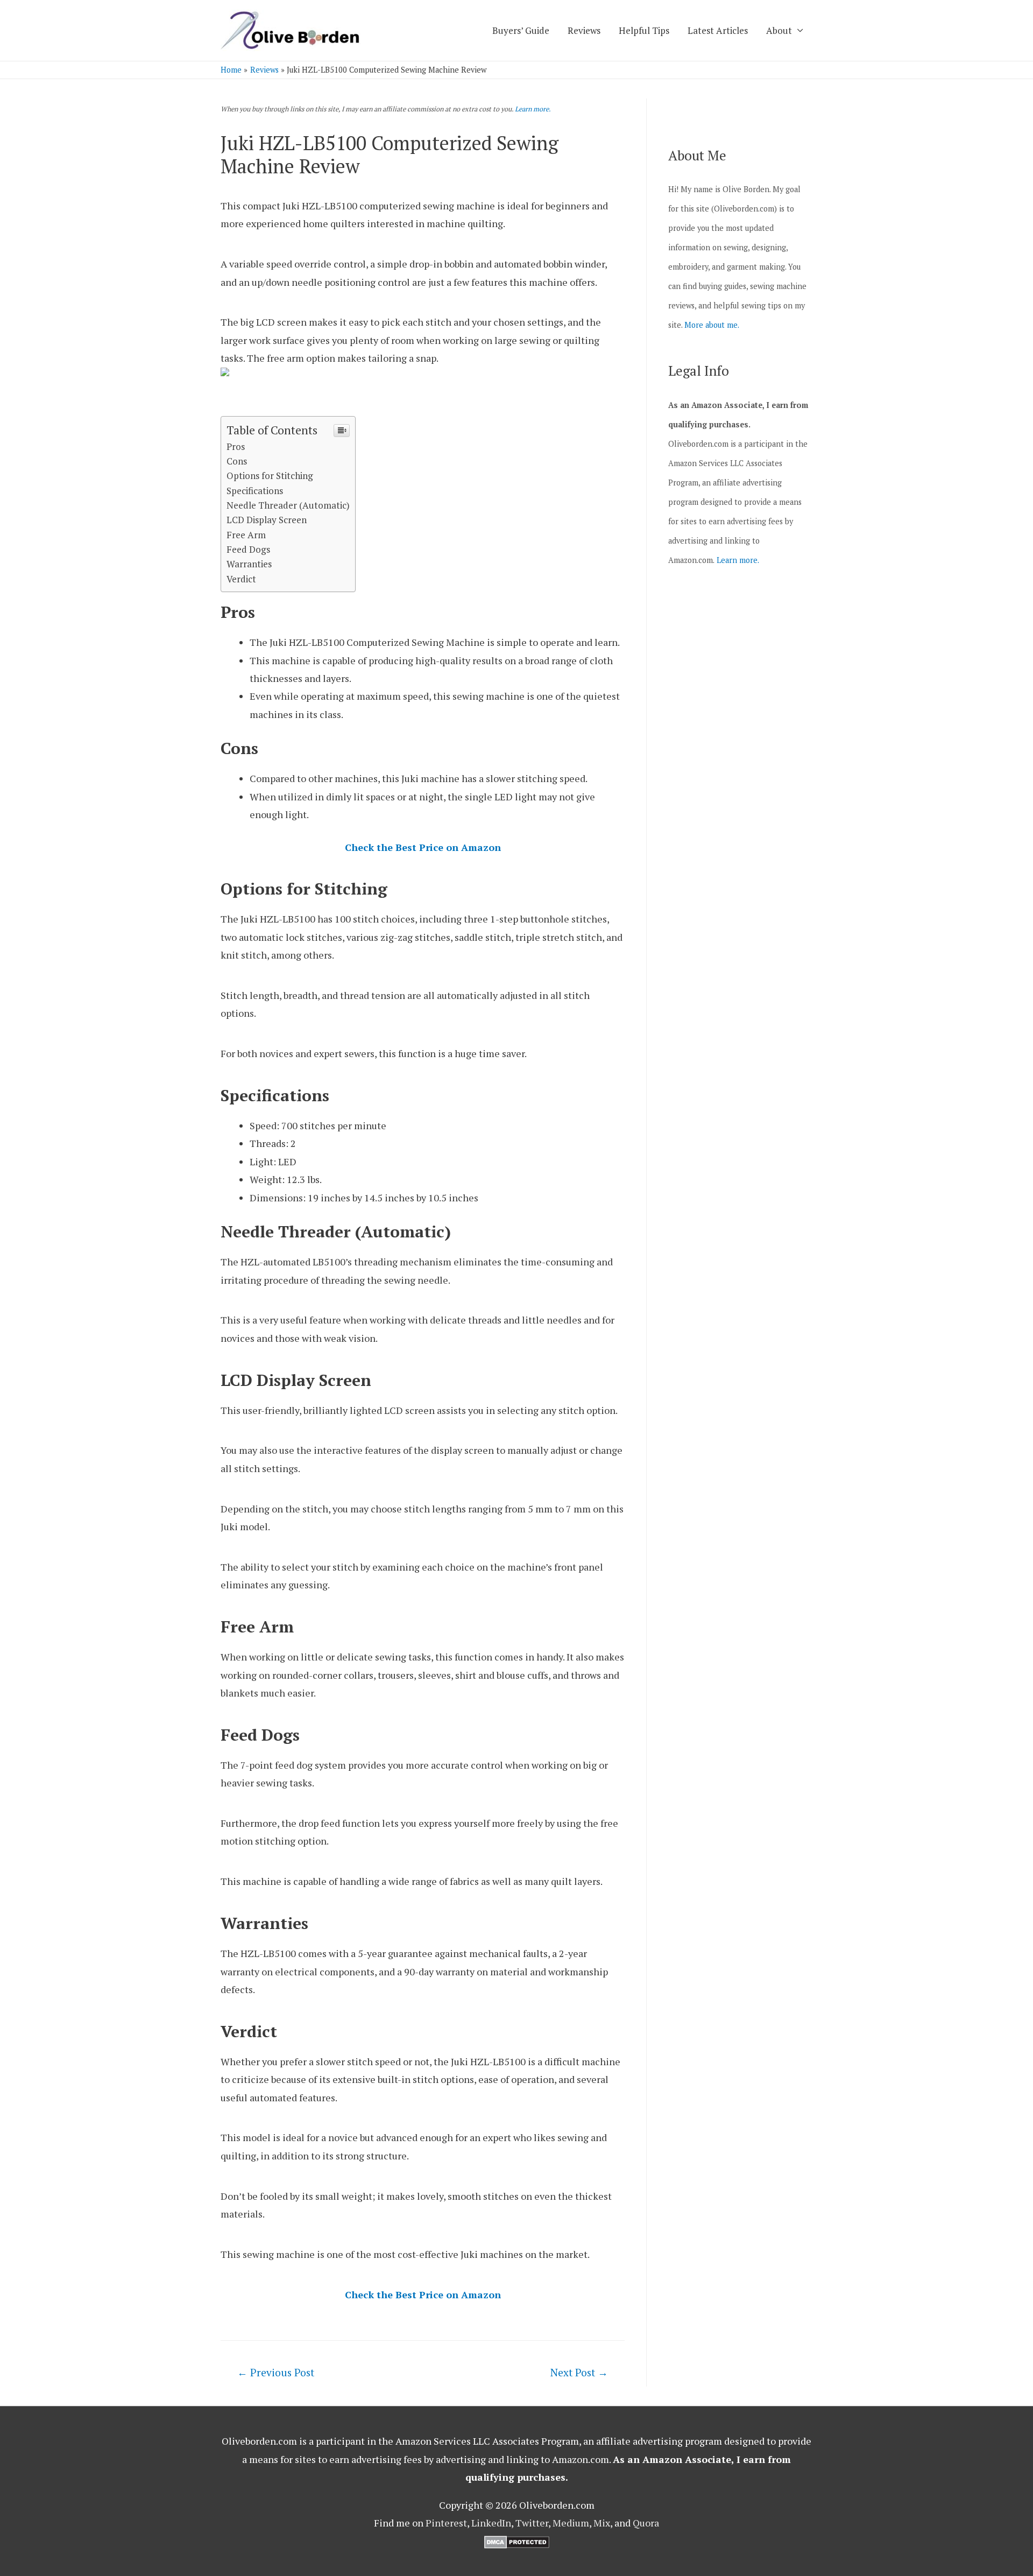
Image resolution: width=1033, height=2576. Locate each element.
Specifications (255, 491)
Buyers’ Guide (521, 30)
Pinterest (446, 2523)
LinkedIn (491, 2523)
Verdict (241, 579)
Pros (236, 446)
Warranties (249, 564)
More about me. (712, 325)
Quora (646, 2523)
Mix (602, 2523)
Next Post (579, 2372)
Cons (237, 461)
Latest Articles (718, 30)
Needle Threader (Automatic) (288, 505)
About (779, 30)
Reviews (584, 30)
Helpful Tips (644, 30)
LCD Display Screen (267, 520)
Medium (571, 2523)
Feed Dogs (248, 549)
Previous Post (276, 2372)
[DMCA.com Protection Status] (517, 2540)
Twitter (532, 2523)
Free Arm (246, 535)
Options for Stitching (270, 476)
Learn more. (533, 109)
